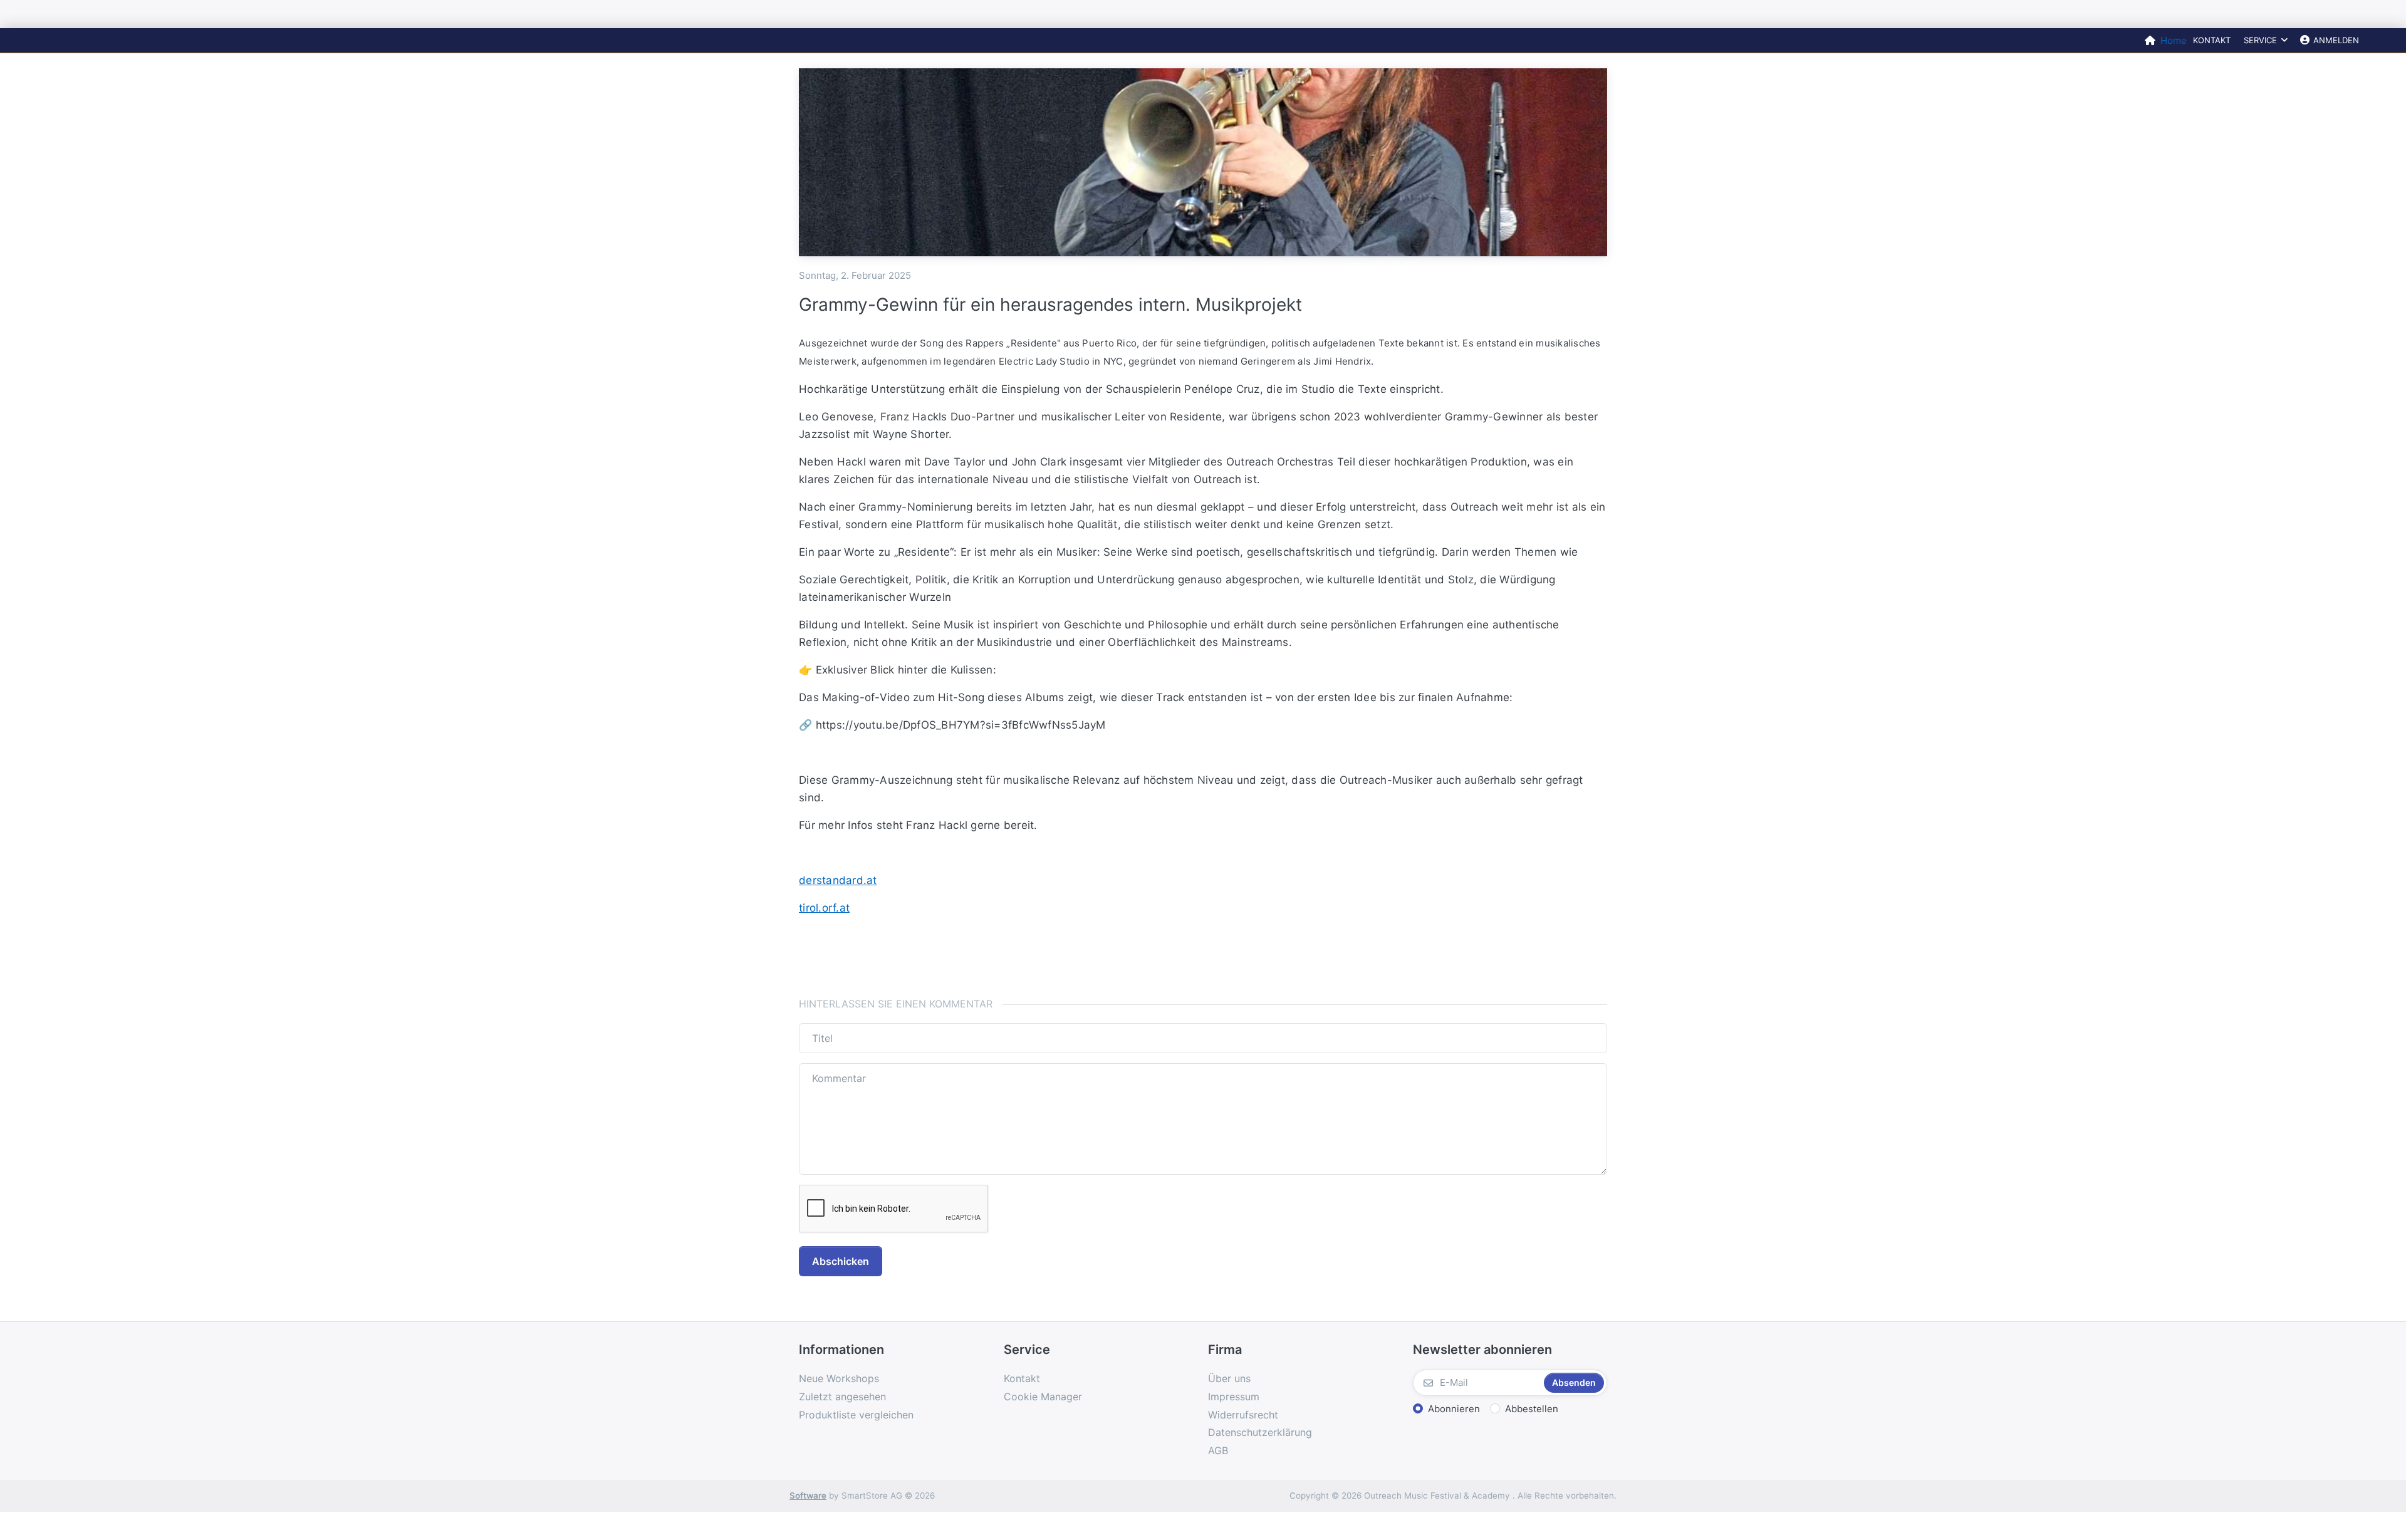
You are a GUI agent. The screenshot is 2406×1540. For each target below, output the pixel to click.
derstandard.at (838, 880)
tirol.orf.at (824, 908)
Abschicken (841, 1261)
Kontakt (2212, 40)
